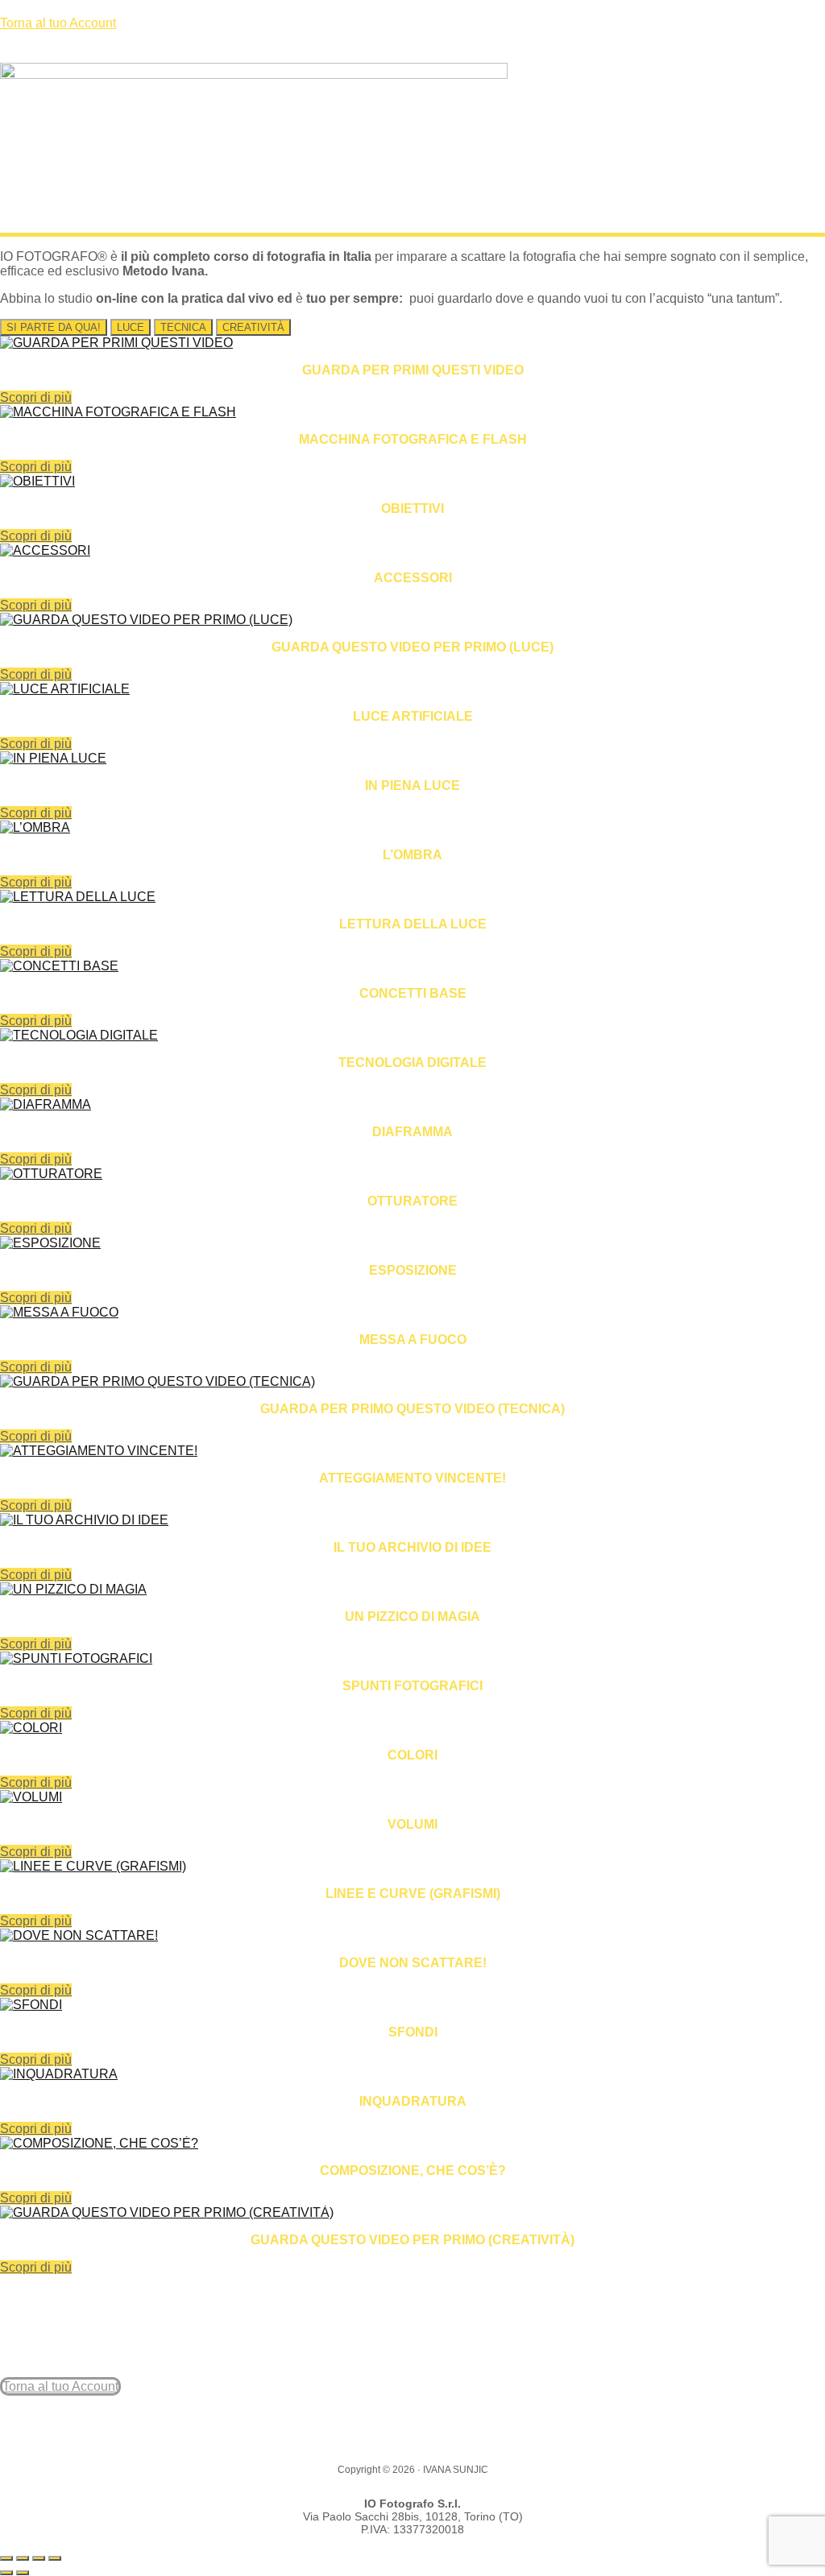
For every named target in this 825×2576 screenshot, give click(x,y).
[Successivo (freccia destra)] (23, 2573)
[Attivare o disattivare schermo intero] (23, 2558)
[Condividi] (39, 2558)
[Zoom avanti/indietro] (6, 2558)
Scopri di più (36, 397)
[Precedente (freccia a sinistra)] (6, 2573)
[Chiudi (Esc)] (55, 2558)
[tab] (54, 327)
